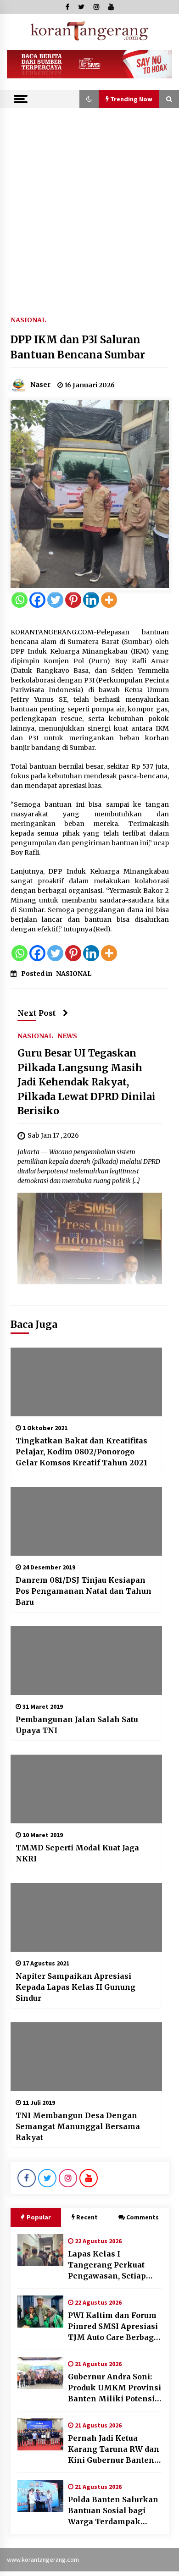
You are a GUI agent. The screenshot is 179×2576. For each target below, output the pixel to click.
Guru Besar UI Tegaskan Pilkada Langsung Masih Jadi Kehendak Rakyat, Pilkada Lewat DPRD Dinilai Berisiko (87, 1082)
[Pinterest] (73, 600)
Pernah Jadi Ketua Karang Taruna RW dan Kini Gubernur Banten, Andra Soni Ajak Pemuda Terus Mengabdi (114, 2449)
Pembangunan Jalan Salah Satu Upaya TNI (77, 1725)
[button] (89, 99)
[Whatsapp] (20, 600)
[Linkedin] (91, 600)
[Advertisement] (89, 202)
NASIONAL (28, 319)
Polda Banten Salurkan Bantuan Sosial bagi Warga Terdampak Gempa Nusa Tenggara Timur (113, 2511)
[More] (109, 600)
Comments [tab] (143, 2217)
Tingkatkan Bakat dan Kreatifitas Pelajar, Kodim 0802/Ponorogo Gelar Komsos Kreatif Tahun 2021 (81, 1452)
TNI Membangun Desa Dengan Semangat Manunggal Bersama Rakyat (78, 2126)
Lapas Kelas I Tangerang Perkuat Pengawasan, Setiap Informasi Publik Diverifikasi (107, 2265)
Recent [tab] (87, 2217)
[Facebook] (37, 600)
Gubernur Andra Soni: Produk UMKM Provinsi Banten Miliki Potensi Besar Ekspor (115, 2388)
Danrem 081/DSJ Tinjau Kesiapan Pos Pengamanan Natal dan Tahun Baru (84, 1591)
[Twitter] (55, 600)
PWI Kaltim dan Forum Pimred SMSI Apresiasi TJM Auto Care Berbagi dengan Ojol (113, 2327)
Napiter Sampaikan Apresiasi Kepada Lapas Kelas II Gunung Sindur (76, 1987)
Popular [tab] (39, 2217)
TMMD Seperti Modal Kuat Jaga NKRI (77, 1853)
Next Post (37, 1013)
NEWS (67, 1035)
